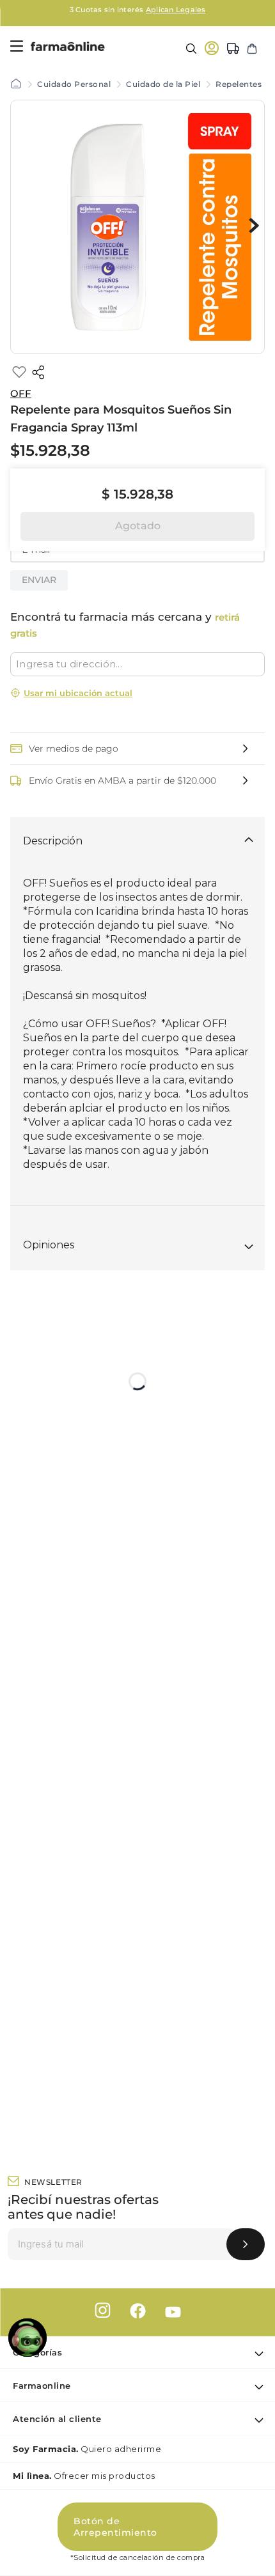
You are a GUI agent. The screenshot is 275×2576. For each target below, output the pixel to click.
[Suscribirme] (246, 2244)
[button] (137, 742)
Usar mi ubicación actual (78, 693)
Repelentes (239, 84)
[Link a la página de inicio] (16, 84)
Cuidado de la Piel (163, 84)
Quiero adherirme (87, 2449)
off (21, 393)
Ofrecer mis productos (84, 2476)
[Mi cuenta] (212, 48)
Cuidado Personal (74, 84)
